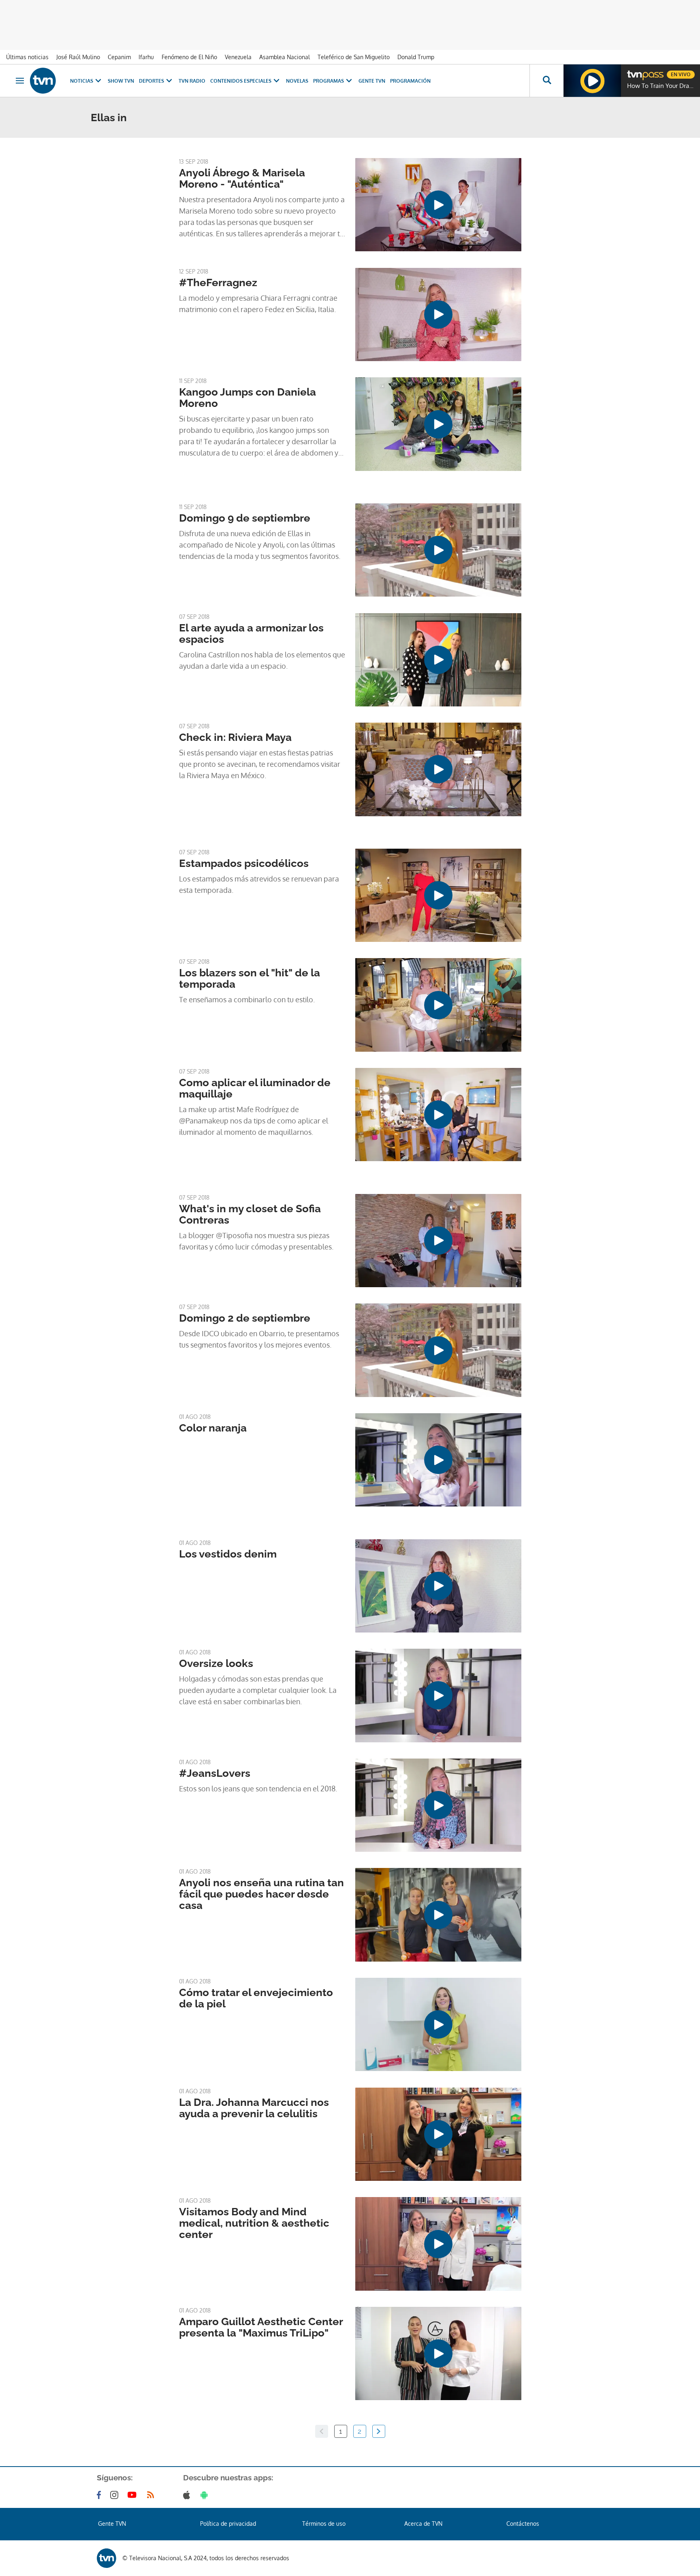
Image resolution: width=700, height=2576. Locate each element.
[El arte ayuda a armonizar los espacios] (438, 660)
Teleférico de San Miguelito (354, 57)
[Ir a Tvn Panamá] (43, 81)
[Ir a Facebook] (100, 2495)
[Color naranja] (438, 1460)
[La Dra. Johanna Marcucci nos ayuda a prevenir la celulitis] (438, 2134)
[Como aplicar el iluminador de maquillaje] (438, 1115)
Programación (410, 81)
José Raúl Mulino (78, 57)
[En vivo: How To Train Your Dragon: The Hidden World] (592, 81)
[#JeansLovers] (438, 1805)
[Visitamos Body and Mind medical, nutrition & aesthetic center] (438, 2244)
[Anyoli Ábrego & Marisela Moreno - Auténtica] (438, 205)
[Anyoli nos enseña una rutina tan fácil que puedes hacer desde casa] (438, 1915)
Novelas (297, 81)
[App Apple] (188, 2495)
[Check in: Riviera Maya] (438, 769)
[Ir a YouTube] (134, 2495)
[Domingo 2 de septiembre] (438, 1350)
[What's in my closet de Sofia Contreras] (438, 1241)
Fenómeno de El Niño (189, 57)
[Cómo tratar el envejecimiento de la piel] (438, 2024)
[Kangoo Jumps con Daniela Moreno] (438, 424)
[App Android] (206, 2495)
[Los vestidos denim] (438, 1586)
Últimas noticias (27, 57)
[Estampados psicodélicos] (438, 895)
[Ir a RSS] (152, 2495)
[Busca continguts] (546, 81)
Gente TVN (372, 81)
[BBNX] (107, 2558)
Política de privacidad (228, 2524)
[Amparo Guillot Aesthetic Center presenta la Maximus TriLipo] (438, 2353)
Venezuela (238, 57)
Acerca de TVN (423, 2524)
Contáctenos (523, 2524)
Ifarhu (146, 57)
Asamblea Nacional (285, 57)
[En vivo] (634, 71)
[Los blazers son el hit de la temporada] (438, 1005)
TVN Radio (192, 81)
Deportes (152, 81)
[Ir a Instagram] (116, 2495)
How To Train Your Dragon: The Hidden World (662, 86)
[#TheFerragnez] (438, 315)
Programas (329, 81)
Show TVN (121, 81)
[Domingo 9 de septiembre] (438, 550)
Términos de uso (324, 2524)
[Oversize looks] (438, 1695)
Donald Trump (416, 57)
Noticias (82, 81)
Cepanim (119, 57)
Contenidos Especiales (241, 81)
